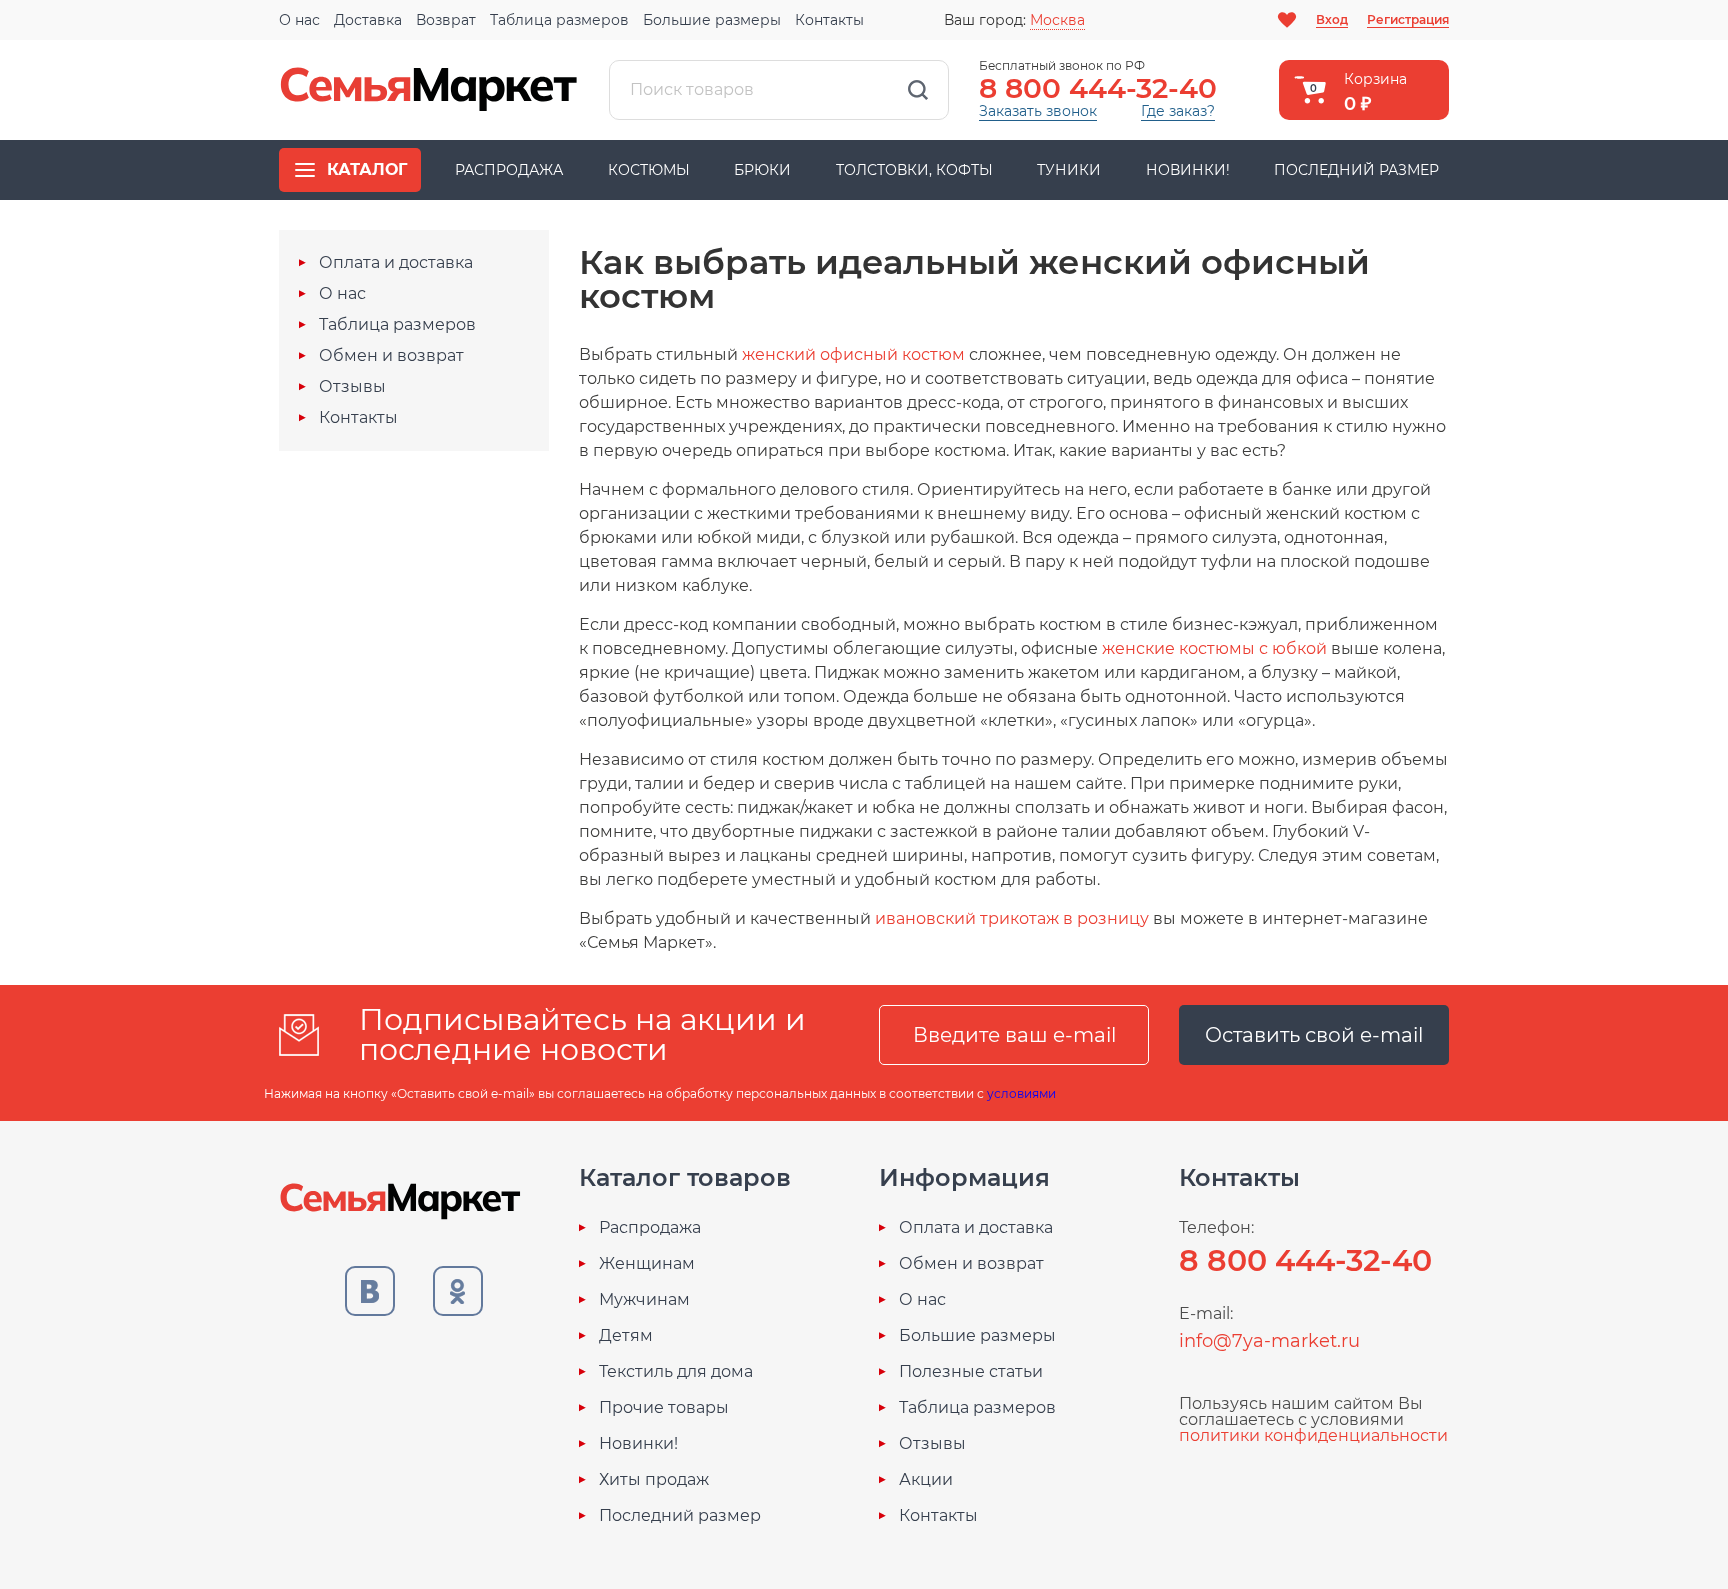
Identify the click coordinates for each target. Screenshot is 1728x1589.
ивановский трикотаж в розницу (1012, 918)
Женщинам (647, 1264)
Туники (1069, 170)
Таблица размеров (559, 20)
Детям (626, 1336)
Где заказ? (1178, 111)
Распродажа (509, 170)
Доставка (368, 20)
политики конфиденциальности (1313, 1435)
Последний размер (1356, 170)
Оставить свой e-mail (1314, 1035)
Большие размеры (712, 20)
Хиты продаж (654, 1480)
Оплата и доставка (396, 263)
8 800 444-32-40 (1098, 88)
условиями (1021, 1093)
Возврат (446, 20)
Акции (926, 1480)
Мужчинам (644, 1300)
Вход (1332, 19)
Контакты (829, 20)
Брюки (762, 170)
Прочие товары (664, 1408)
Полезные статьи (971, 1372)
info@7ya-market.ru (1269, 1341)
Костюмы (649, 170)
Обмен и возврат (391, 356)
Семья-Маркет (429, 90)
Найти (918, 90)
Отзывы (352, 387)
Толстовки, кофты (914, 170)
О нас (299, 20)
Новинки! (1188, 170)
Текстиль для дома (676, 1372)
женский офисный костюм (853, 354)
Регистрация (1408, 19)
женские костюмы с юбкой (1214, 648)
